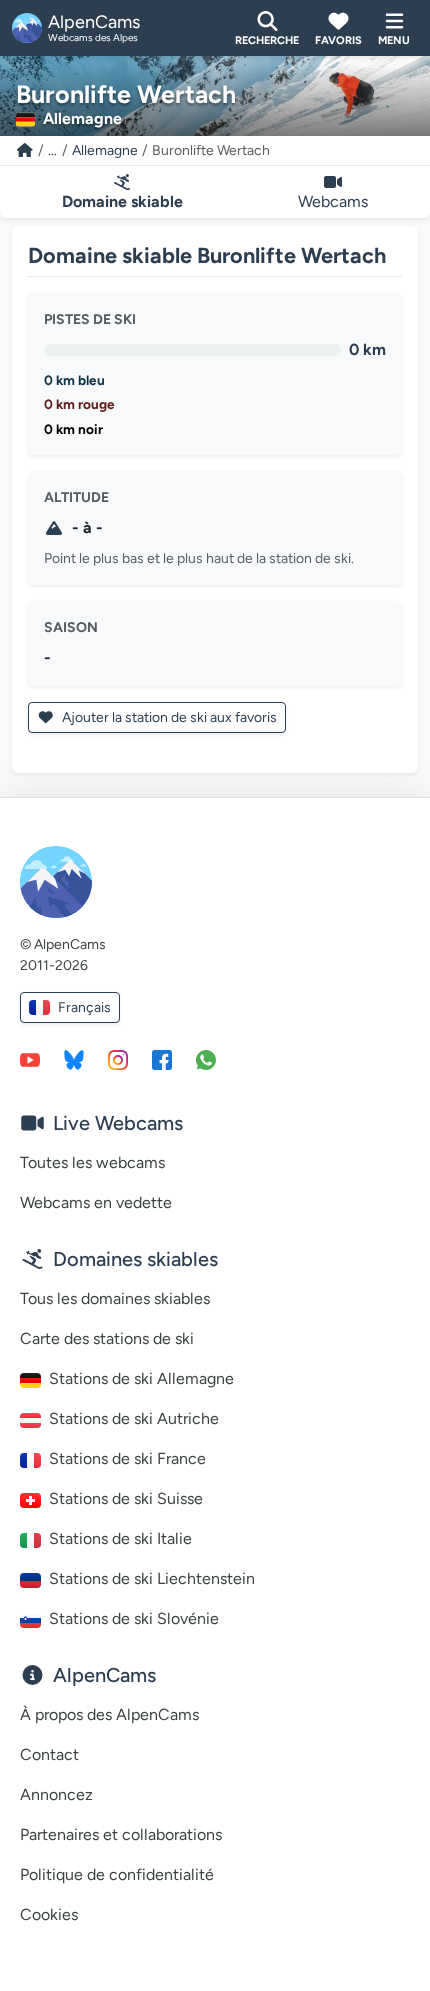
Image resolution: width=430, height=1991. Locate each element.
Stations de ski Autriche (134, 1418)
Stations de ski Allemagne (141, 1378)
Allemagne (105, 150)
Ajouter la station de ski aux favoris (168, 717)
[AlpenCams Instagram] (118, 1059)
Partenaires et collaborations (121, 1834)
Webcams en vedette (96, 1202)
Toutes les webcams (92, 1162)
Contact (49, 1754)
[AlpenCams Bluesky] (74, 1059)
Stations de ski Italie (120, 1538)
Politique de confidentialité (117, 1874)
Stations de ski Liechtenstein (152, 1578)
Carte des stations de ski (107, 1338)
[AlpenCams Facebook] (162, 1059)
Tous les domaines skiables (115, 1298)
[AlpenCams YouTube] (30, 1059)
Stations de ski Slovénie (134, 1618)
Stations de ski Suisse (126, 1498)
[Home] (25, 150)
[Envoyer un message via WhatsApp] (206, 1059)
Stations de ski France (127, 1458)
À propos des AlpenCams (109, 1714)
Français (84, 1007)
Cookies (49, 1914)
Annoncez (56, 1794)
